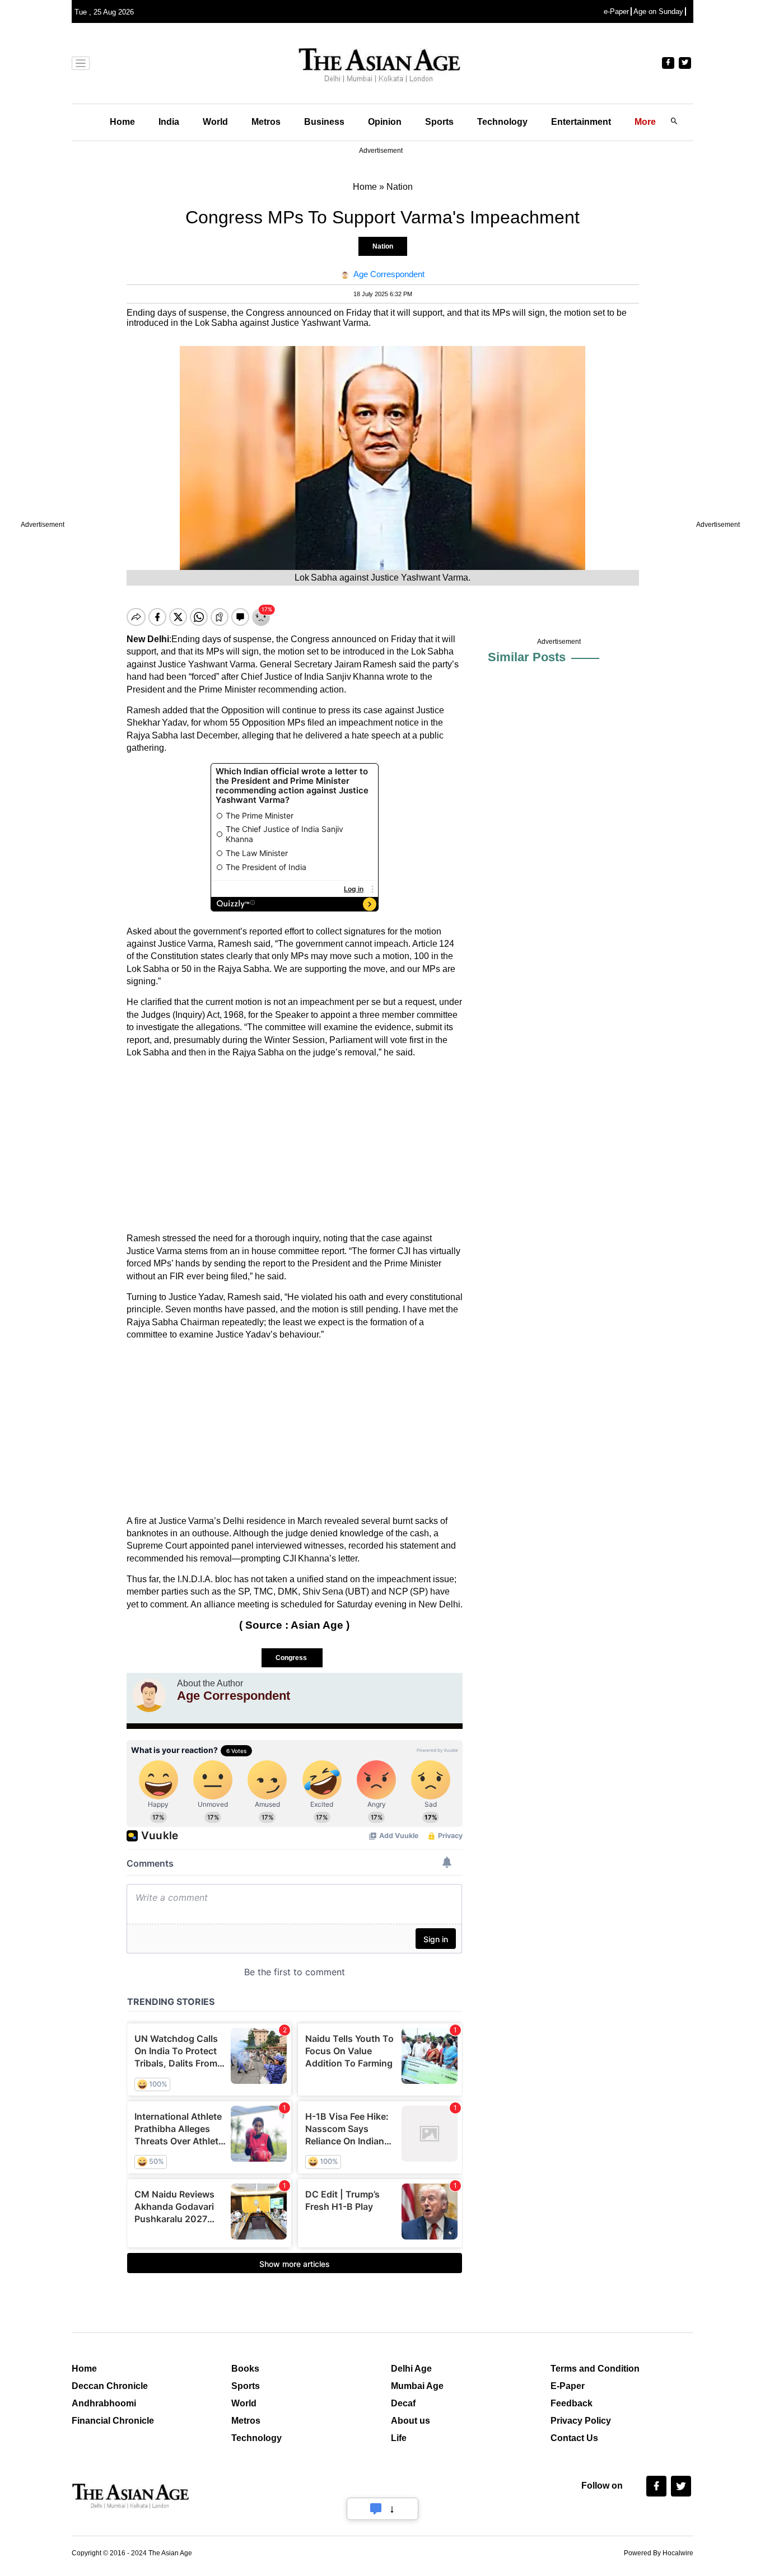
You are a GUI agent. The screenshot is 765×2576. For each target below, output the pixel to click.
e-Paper (616, 11)
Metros (266, 122)
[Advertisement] (295, 1146)
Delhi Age (411, 2369)
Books (245, 2369)
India (169, 122)
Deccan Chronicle (110, 2386)
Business (324, 122)
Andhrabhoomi (104, 2403)
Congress (292, 1658)
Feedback (572, 2403)
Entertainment (581, 122)
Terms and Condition (595, 2369)
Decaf (403, 2403)
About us (411, 2421)
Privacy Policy (581, 2421)
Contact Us (574, 2438)
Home (122, 122)
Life (399, 2438)
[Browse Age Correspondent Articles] (149, 1695)
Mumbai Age (417, 2386)
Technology (502, 122)
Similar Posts (527, 657)
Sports (439, 122)
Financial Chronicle (113, 2421)
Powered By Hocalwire (659, 2553)
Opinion (385, 122)
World (215, 122)
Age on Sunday (658, 11)
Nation (383, 246)
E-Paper (568, 2386)
